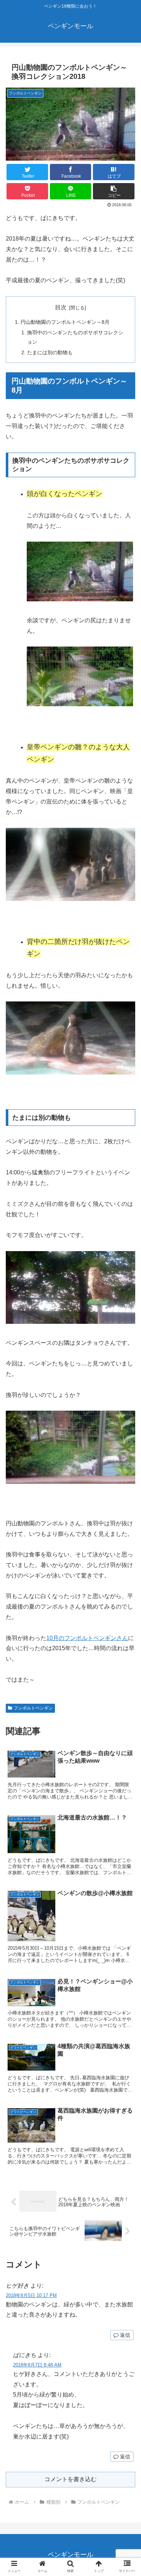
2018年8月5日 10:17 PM (31, 2295)
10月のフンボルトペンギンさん (87, 1638)
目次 (61, 307)
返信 (124, 2335)
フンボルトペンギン (33, 1708)
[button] (114, 191)
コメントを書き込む (70, 2479)
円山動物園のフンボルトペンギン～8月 (65, 322)
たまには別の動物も (50, 352)
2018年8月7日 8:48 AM (37, 2365)
